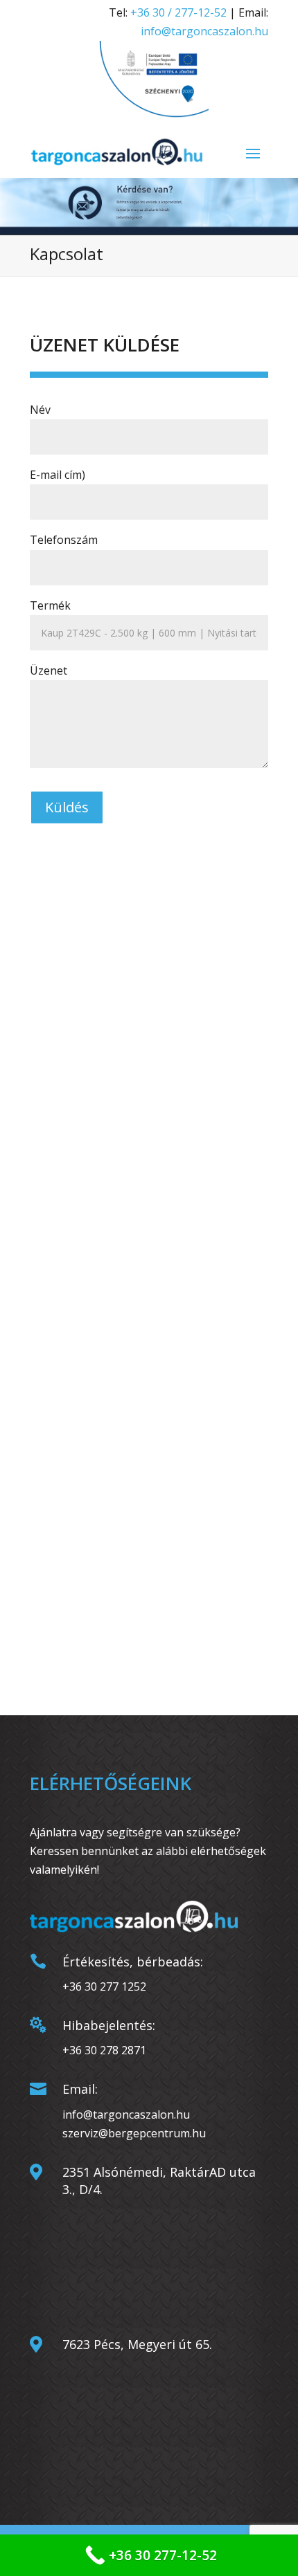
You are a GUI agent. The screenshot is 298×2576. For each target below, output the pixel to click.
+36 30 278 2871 (104, 2050)
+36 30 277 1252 (104, 1986)
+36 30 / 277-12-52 (178, 12)
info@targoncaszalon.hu (204, 31)
